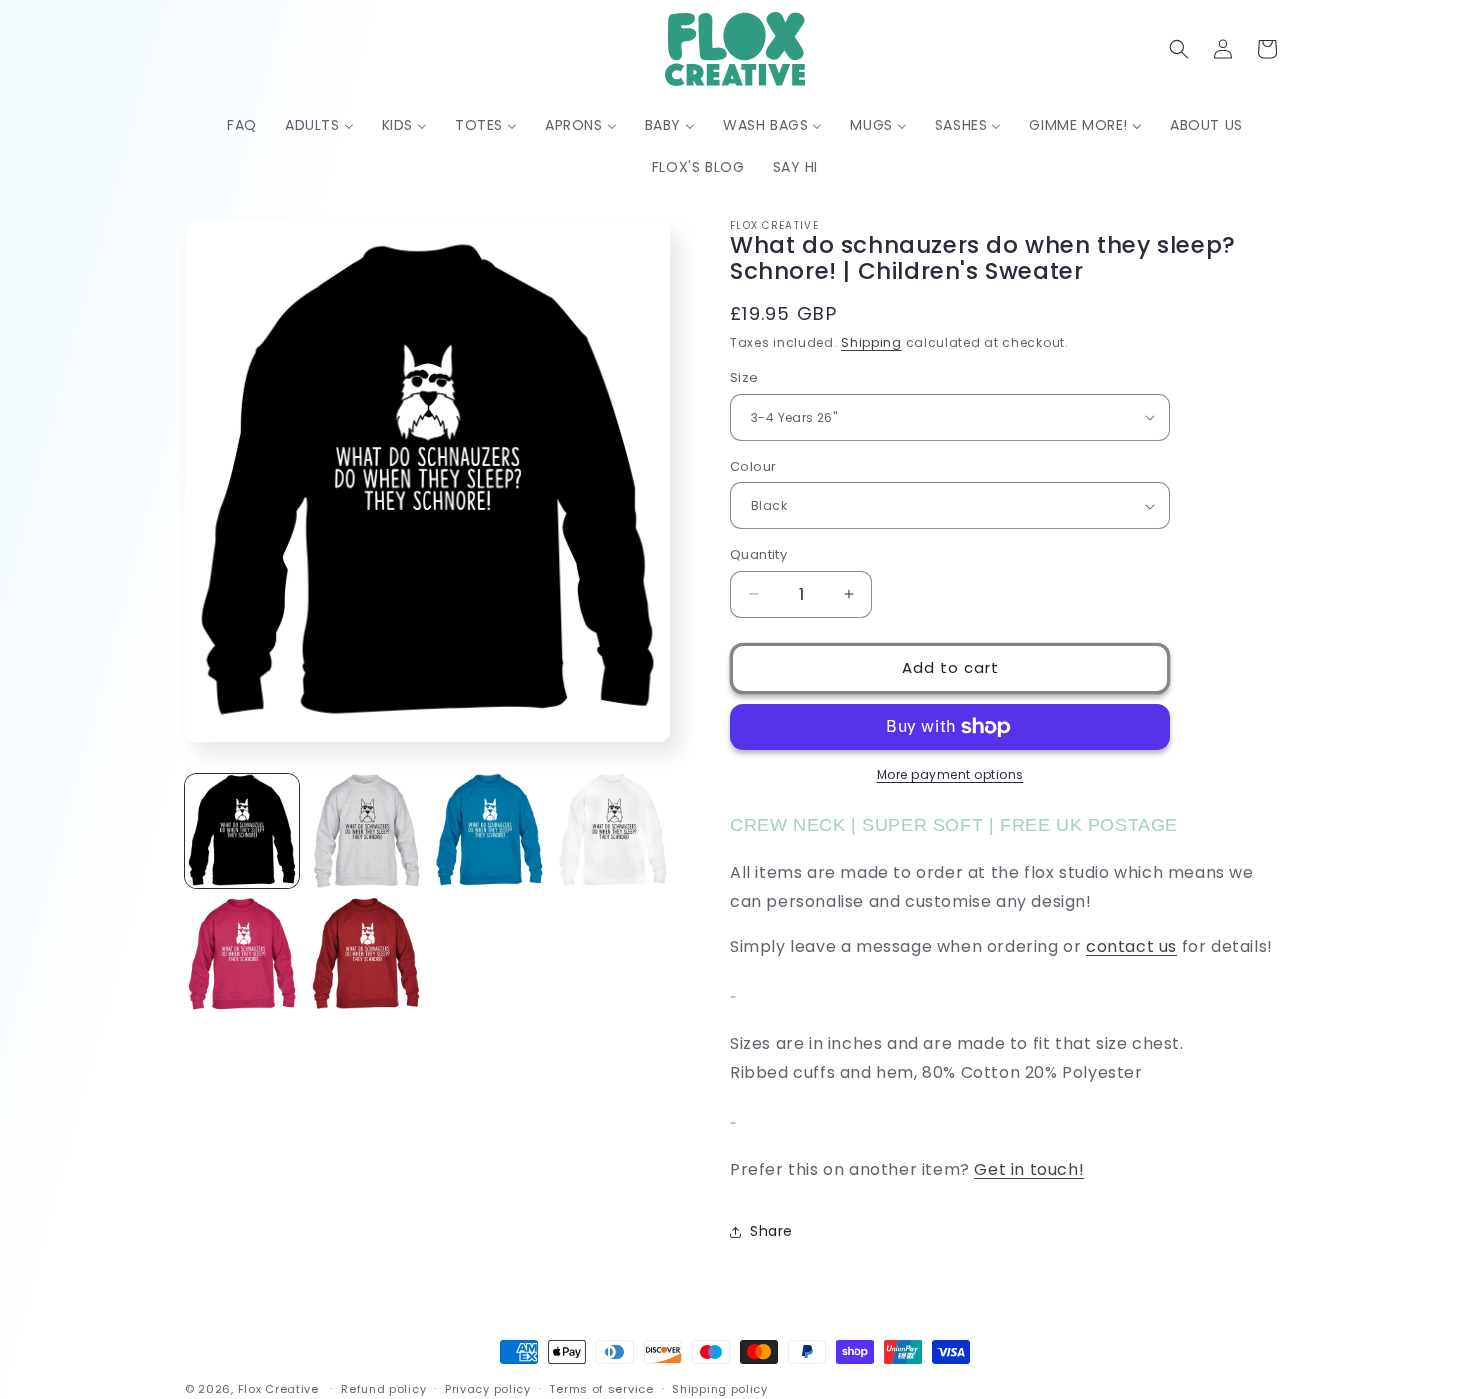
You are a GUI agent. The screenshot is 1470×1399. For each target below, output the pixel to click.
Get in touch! (1029, 1169)
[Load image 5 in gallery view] (242, 955)
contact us (1131, 946)
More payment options (950, 774)
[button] (1179, 49)
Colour (753, 466)
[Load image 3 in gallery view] (490, 831)
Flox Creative (278, 1389)
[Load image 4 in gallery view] (613, 831)
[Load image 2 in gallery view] (366, 831)
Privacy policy (488, 1388)
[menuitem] (242, 125)
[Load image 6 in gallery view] (366, 955)
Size (744, 377)
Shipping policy (720, 1388)
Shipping (871, 342)
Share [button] (771, 1231)
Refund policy (383, 1388)
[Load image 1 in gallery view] (242, 831)
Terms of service (601, 1388)
